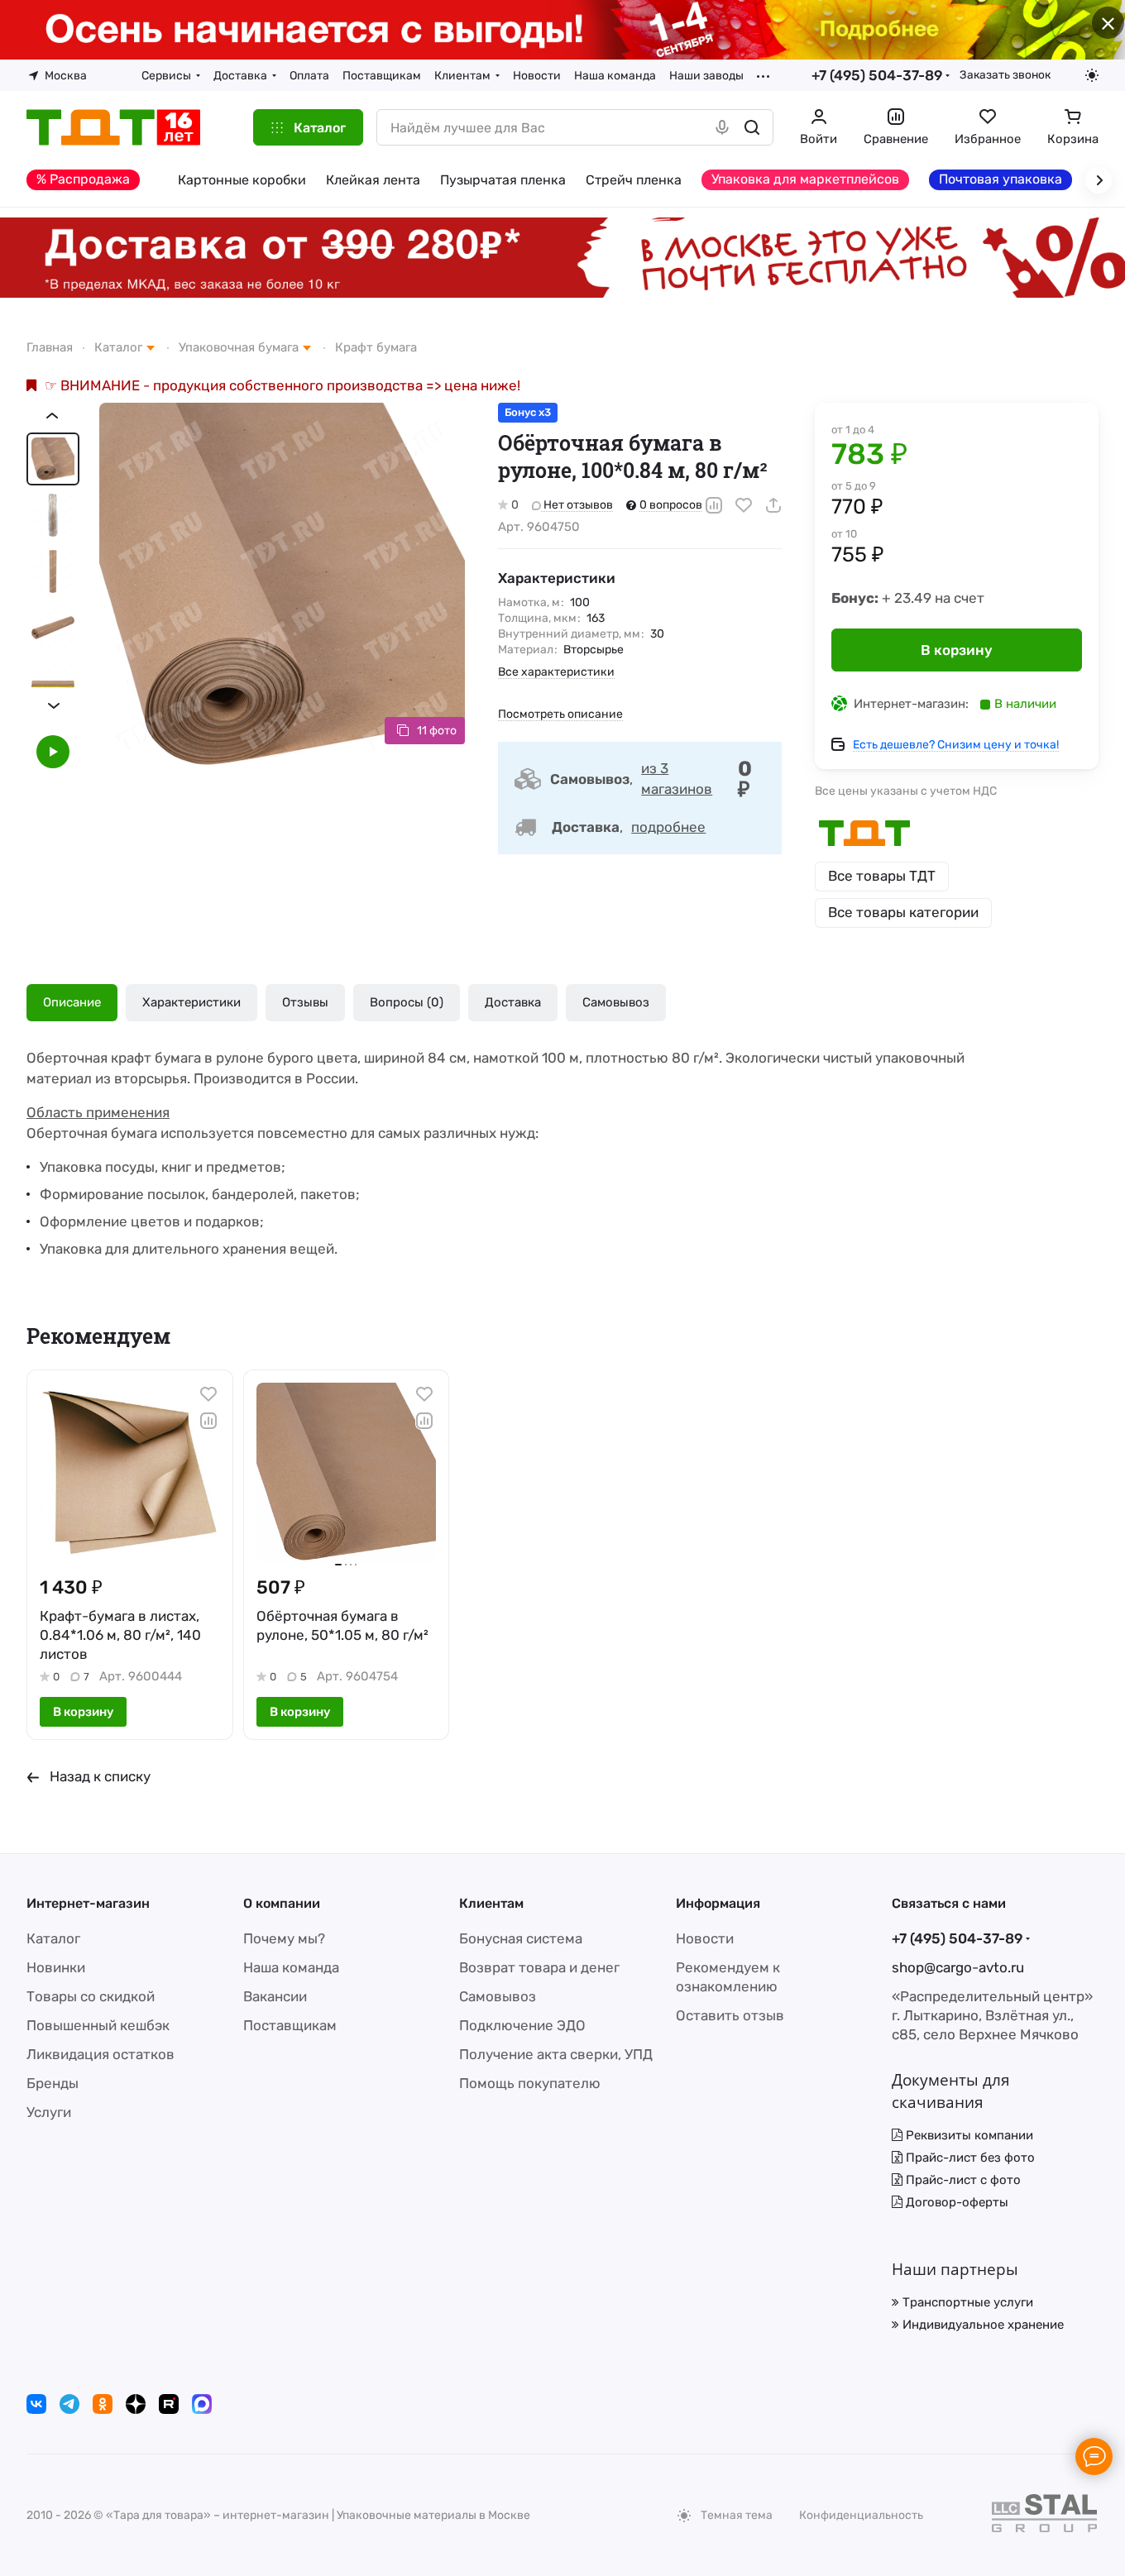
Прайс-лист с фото (962, 2180)
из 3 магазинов (677, 779)
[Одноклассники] (103, 2404)
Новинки (56, 1967)
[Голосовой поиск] (722, 127)
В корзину (957, 650)
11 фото (437, 731)
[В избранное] (744, 505)
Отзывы (305, 1002)
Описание (72, 1002)
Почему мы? (284, 1938)
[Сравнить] (714, 505)
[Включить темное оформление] (1092, 75)
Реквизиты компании (968, 2135)
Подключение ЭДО (522, 2025)
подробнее (668, 827)
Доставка (513, 1002)
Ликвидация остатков (101, 2054)
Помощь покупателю (530, 2083)
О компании (282, 1903)
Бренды (53, 2083)
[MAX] (202, 2404)
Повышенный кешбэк (98, 2025)
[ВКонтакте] (36, 2404)
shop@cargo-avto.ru (958, 1967)
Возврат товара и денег (539, 1967)
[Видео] (53, 752)
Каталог (53, 1938)
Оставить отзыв (730, 2015)
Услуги (49, 2112)
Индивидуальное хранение (981, 2325)
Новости (705, 1938)
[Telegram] (69, 2404)
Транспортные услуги (966, 2302)
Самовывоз (616, 1002)
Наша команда (291, 1967)
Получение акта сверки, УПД (556, 2054)
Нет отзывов (577, 505)
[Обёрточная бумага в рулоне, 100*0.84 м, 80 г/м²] (282, 585)
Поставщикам (290, 2025)
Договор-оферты (955, 2202)
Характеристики (191, 1002)
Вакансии (275, 1996)
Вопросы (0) (407, 1002)
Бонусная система (521, 1938)
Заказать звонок (1005, 74)
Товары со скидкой (91, 1996)
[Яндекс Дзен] (136, 2404)
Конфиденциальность (861, 2515)
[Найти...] (752, 127)
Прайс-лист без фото (969, 2158)
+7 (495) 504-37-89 (877, 75)
